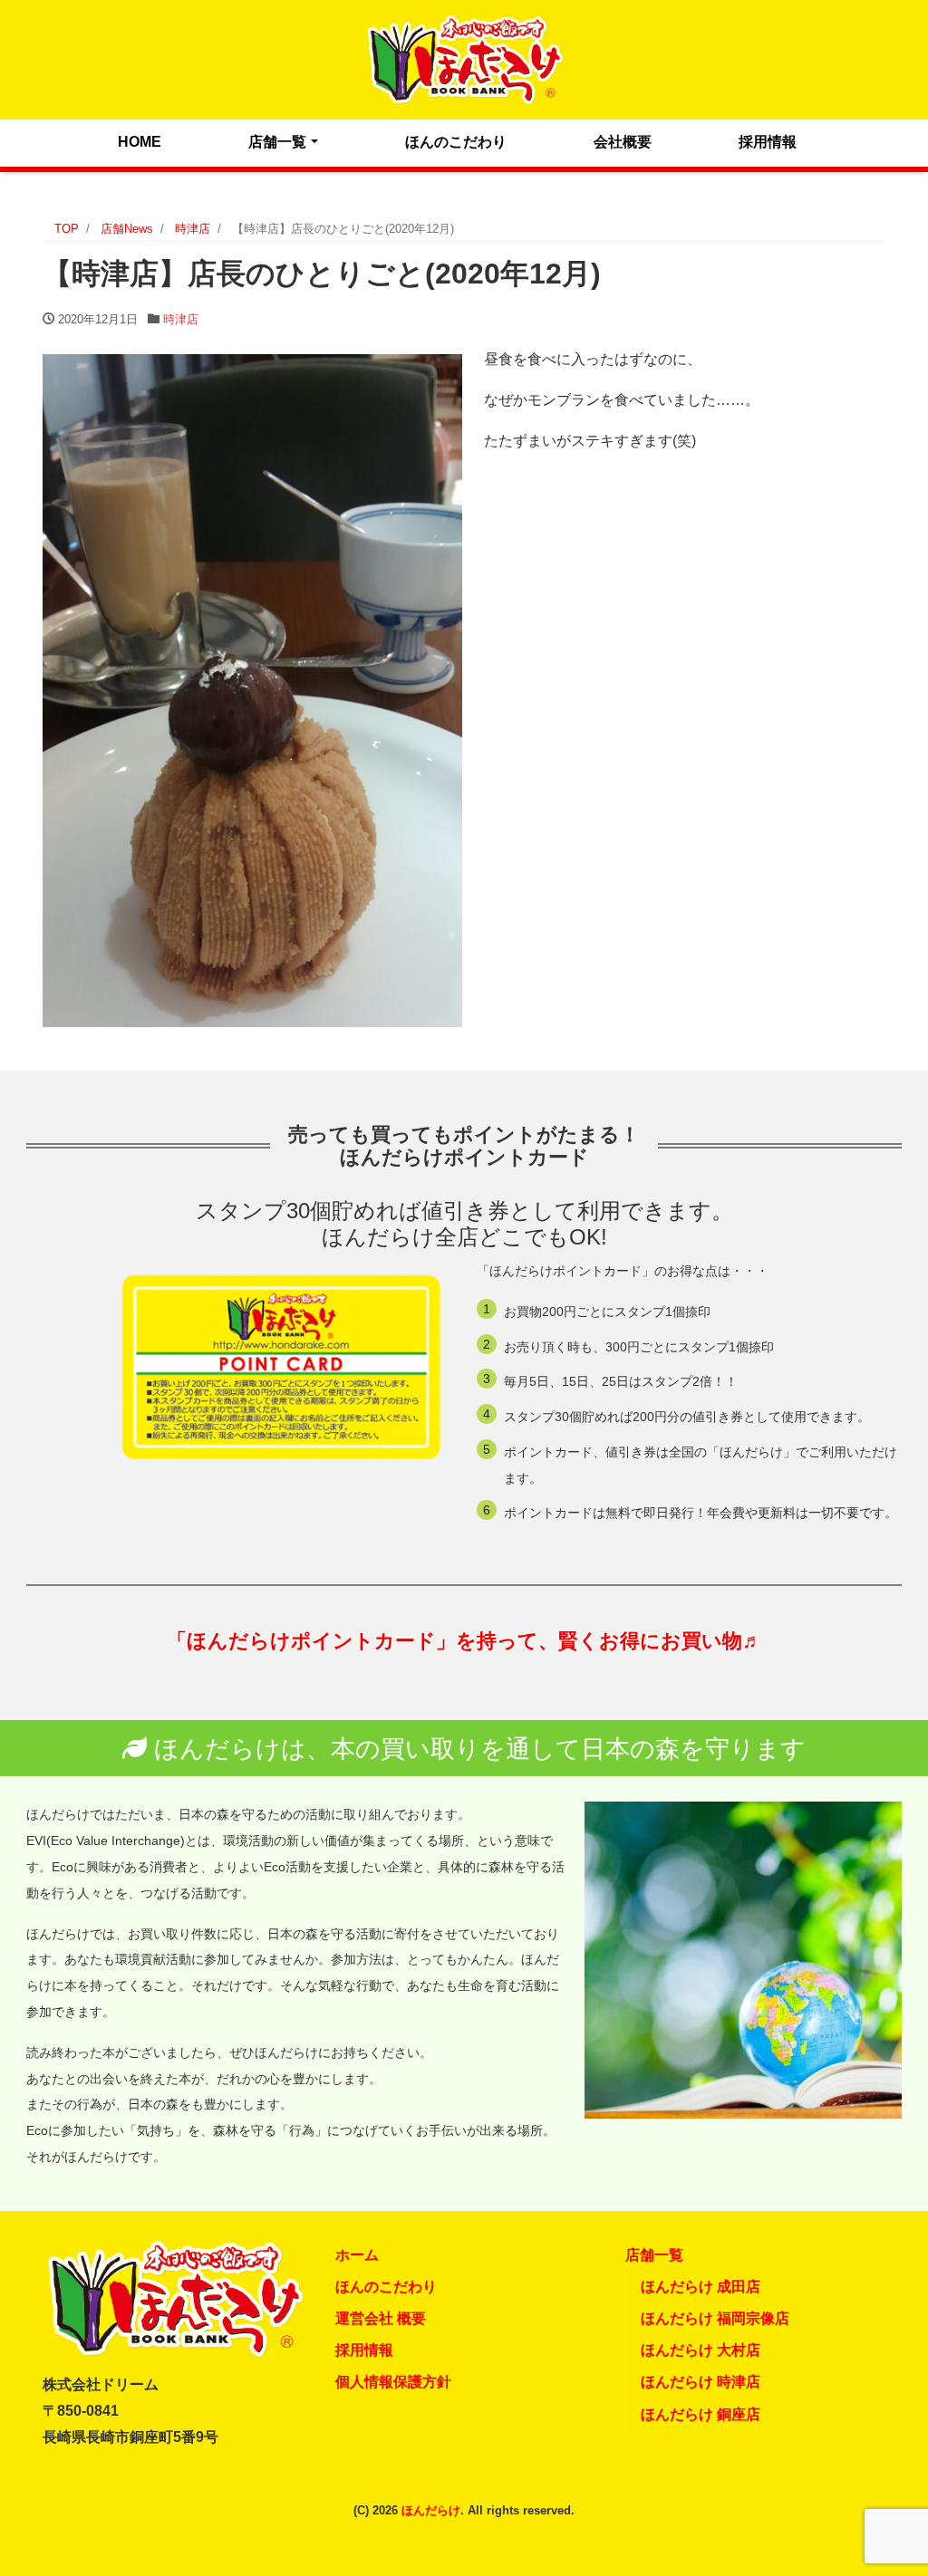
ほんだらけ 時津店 (701, 2382)
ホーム (357, 2255)
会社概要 (623, 142)
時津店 (181, 319)
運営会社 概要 (381, 2318)
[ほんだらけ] (464, 58)
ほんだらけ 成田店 (701, 2287)
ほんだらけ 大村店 (701, 2350)
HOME (140, 142)
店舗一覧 (277, 142)
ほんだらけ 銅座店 (701, 2414)
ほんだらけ (431, 2510)
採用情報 (768, 142)
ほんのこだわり (456, 142)
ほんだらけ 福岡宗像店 (715, 2318)
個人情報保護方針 (393, 2382)
